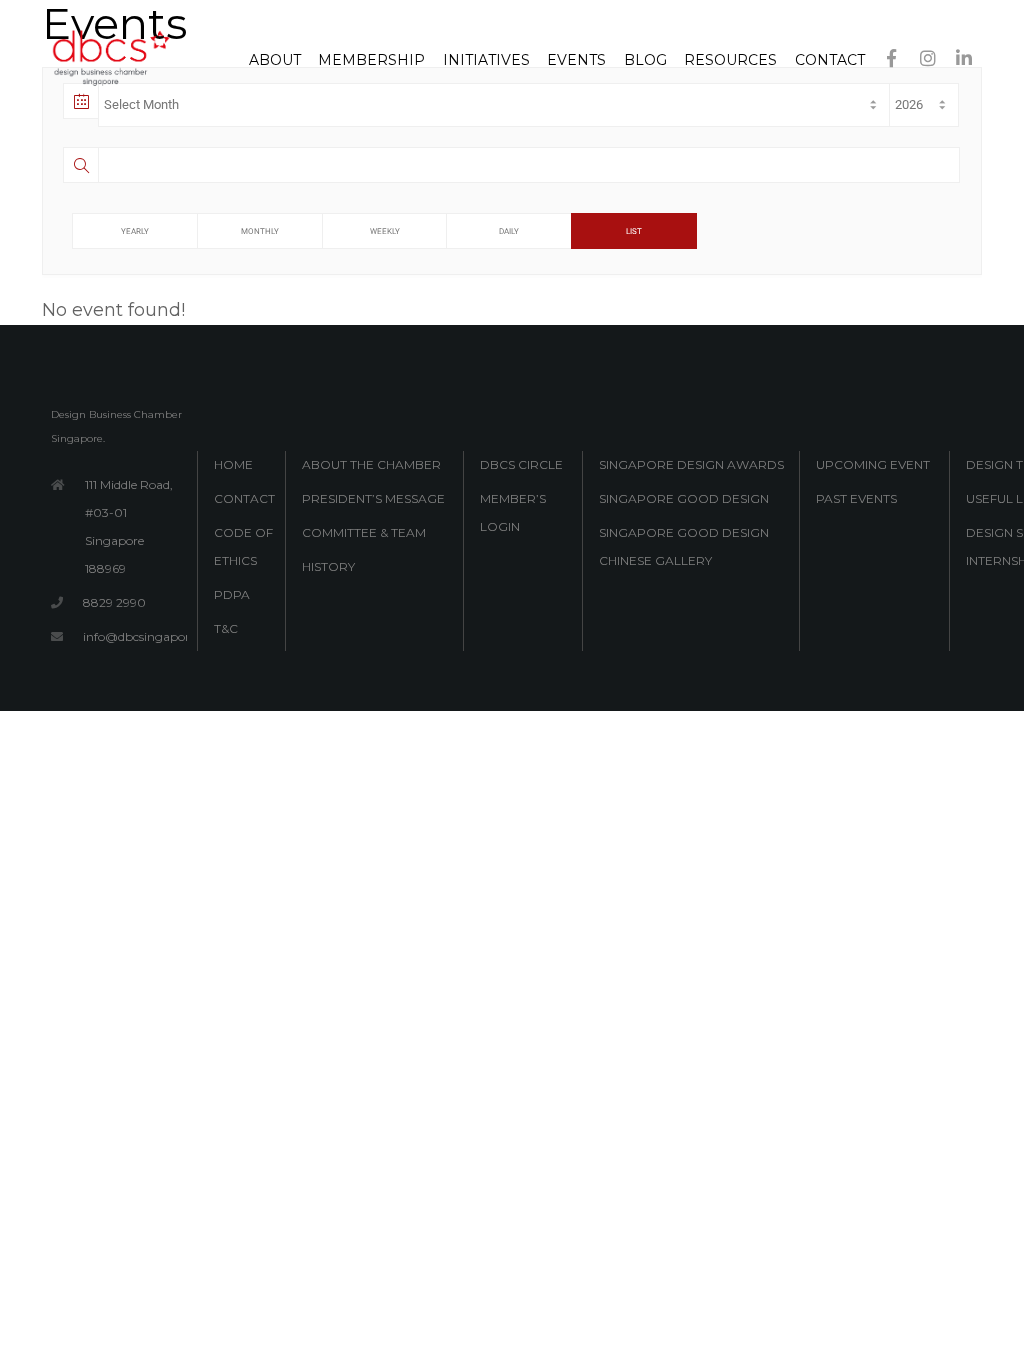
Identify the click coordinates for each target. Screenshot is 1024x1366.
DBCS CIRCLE (521, 464)
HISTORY (328, 566)
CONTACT (244, 498)
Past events (856, 498)
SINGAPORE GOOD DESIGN (684, 498)
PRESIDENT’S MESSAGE (373, 498)
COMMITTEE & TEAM (364, 532)
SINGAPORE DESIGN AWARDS (691, 464)
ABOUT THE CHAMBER (371, 464)
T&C (226, 628)
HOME (233, 464)
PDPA (232, 594)
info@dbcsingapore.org (151, 636)
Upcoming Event (873, 464)
